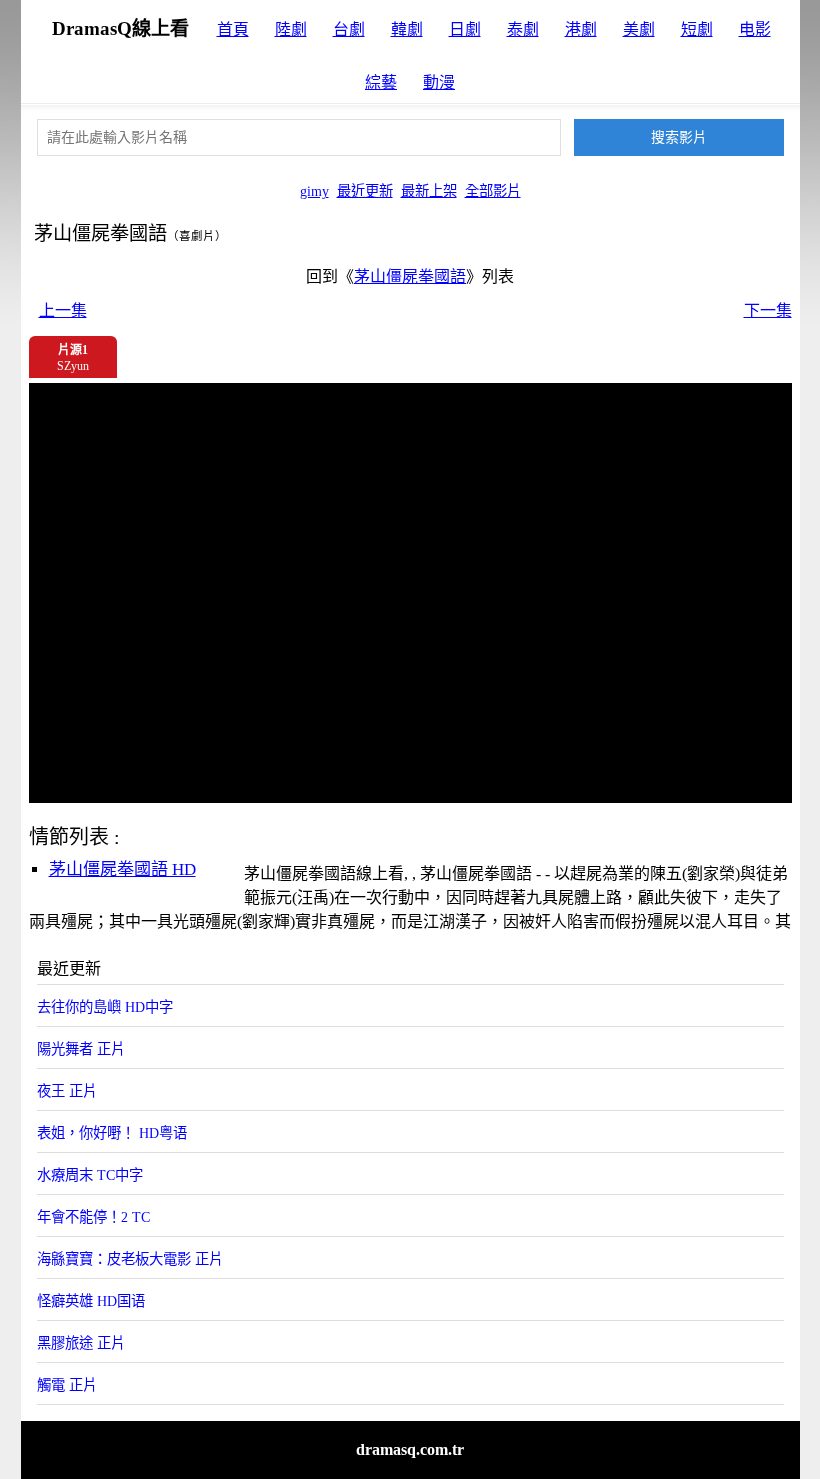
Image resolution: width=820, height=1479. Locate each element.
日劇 (465, 29)
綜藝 (381, 82)
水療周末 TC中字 (90, 1175)
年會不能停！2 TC (93, 1217)
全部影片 (493, 191)
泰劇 (523, 29)
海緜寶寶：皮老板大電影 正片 (130, 1259)
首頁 (233, 29)
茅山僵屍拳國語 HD (122, 869)
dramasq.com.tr (410, 1449)
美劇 (639, 29)
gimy (314, 191)
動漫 (439, 82)
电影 (755, 29)
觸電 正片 (67, 1385)
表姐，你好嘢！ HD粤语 (112, 1133)
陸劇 (291, 29)
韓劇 (407, 29)
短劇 (697, 29)
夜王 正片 (67, 1091)
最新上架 (429, 191)
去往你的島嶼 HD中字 (105, 1007)
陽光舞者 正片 (81, 1049)
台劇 (349, 29)
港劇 (581, 29)
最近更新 (365, 191)
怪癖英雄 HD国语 (91, 1301)
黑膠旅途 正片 (81, 1343)
